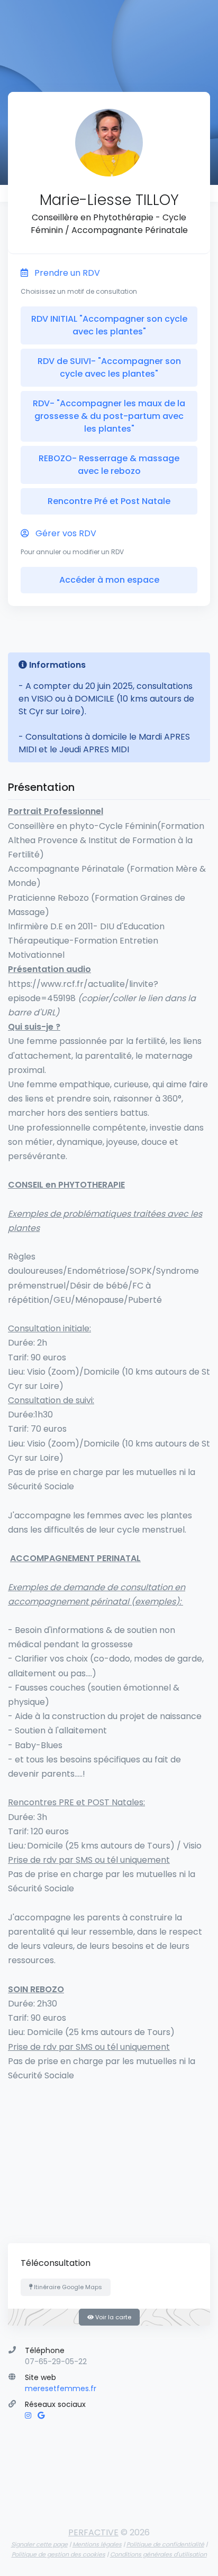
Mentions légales (97, 2544)
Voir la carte (112, 2317)
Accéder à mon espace (109, 580)
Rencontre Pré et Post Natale (109, 501)
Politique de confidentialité (165, 2544)
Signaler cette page (39, 2544)
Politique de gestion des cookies (58, 2554)
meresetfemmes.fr (61, 2388)
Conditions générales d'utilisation (158, 2554)
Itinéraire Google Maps (67, 2287)
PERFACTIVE (93, 2532)
